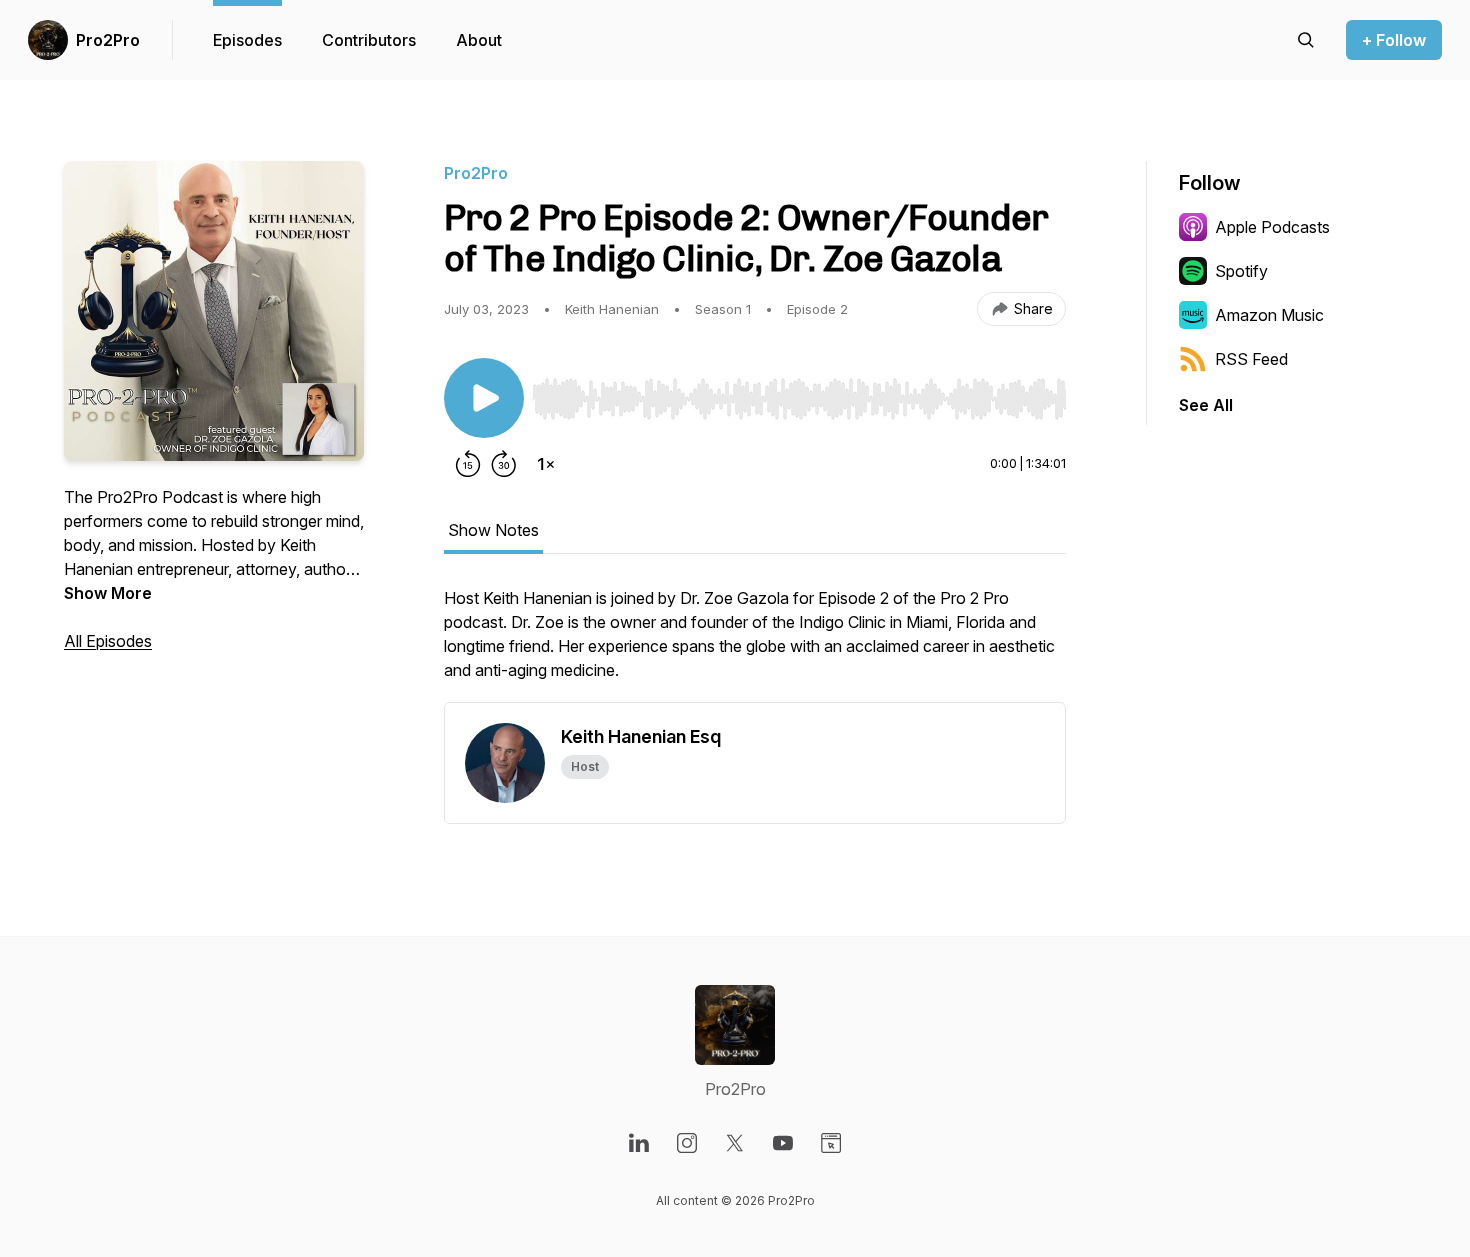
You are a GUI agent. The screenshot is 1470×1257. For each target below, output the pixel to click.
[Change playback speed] (546, 464)
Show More (108, 593)
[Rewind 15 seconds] (468, 464)
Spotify (1241, 271)
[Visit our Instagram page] (687, 1143)
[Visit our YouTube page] (783, 1143)
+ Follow (1394, 40)
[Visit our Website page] (831, 1143)
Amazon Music (1269, 315)
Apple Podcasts (1272, 227)
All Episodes (108, 641)
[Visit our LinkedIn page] (639, 1143)
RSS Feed (1251, 359)
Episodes (247, 40)
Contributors (369, 40)
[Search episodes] (1306, 40)
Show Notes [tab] (493, 530)
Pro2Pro (108, 40)
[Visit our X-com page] (735, 1143)
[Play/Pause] (484, 398)
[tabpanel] (755, 644)
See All (1206, 405)
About (479, 40)
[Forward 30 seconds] (504, 464)
